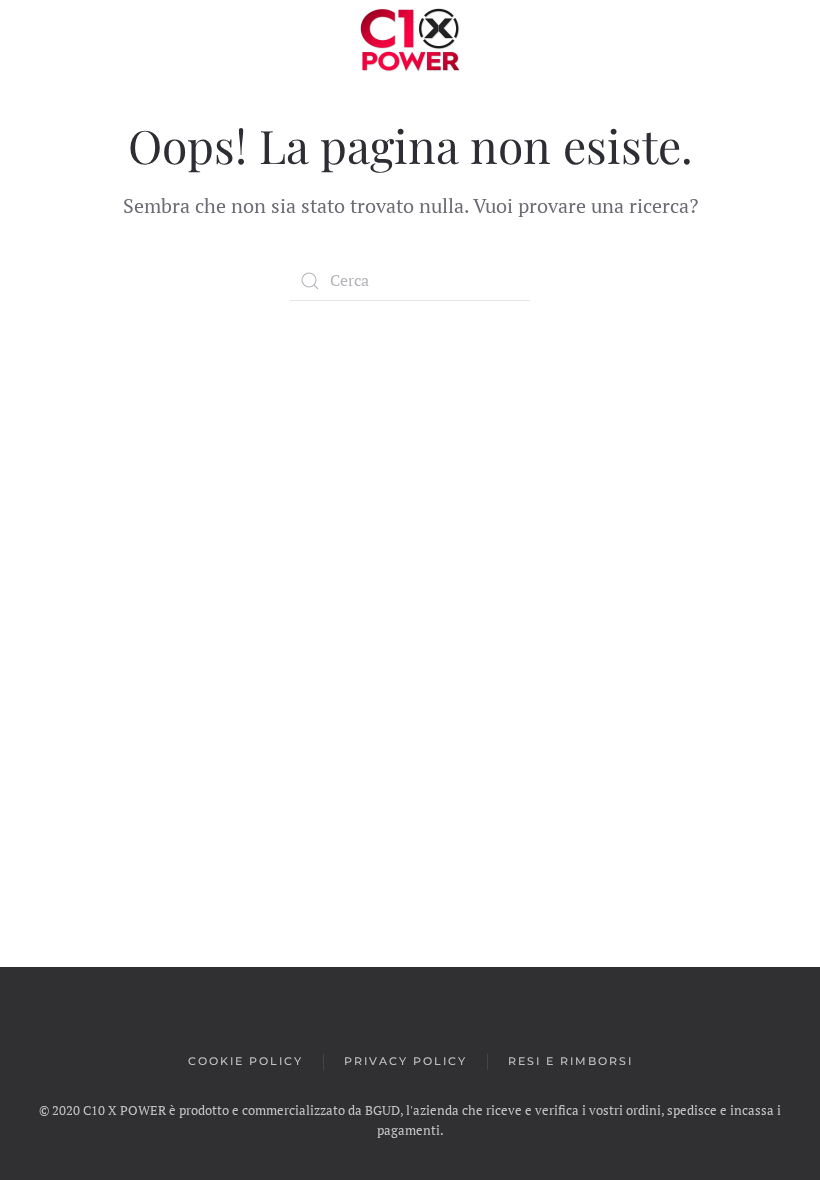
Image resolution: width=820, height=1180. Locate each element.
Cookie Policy (245, 1061)
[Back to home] (410, 40)
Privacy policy (405, 1061)
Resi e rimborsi (570, 1061)
